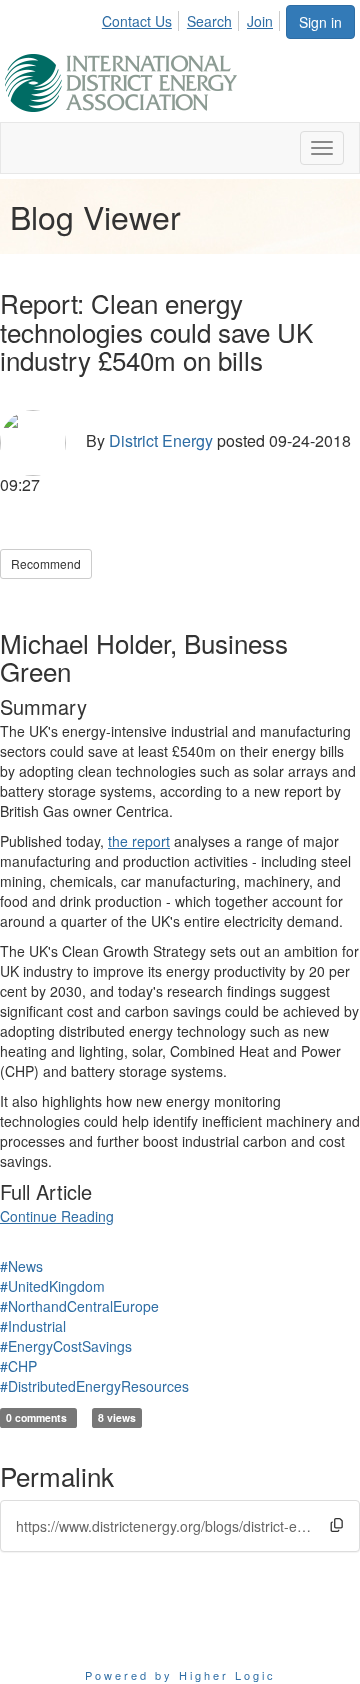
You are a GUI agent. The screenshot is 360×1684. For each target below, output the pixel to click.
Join (260, 21)
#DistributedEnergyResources (94, 1386)
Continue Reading (57, 1216)
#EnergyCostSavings (66, 1346)
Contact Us (137, 21)
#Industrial (33, 1326)
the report (139, 841)
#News (21, 1266)
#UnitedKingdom (52, 1286)
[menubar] (193, 18)
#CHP (18, 1366)
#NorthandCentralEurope (79, 1306)
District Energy (161, 440)
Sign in (320, 22)
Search (209, 21)
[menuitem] (142, 18)
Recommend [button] (46, 563)
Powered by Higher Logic (180, 1675)
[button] (336, 1525)
